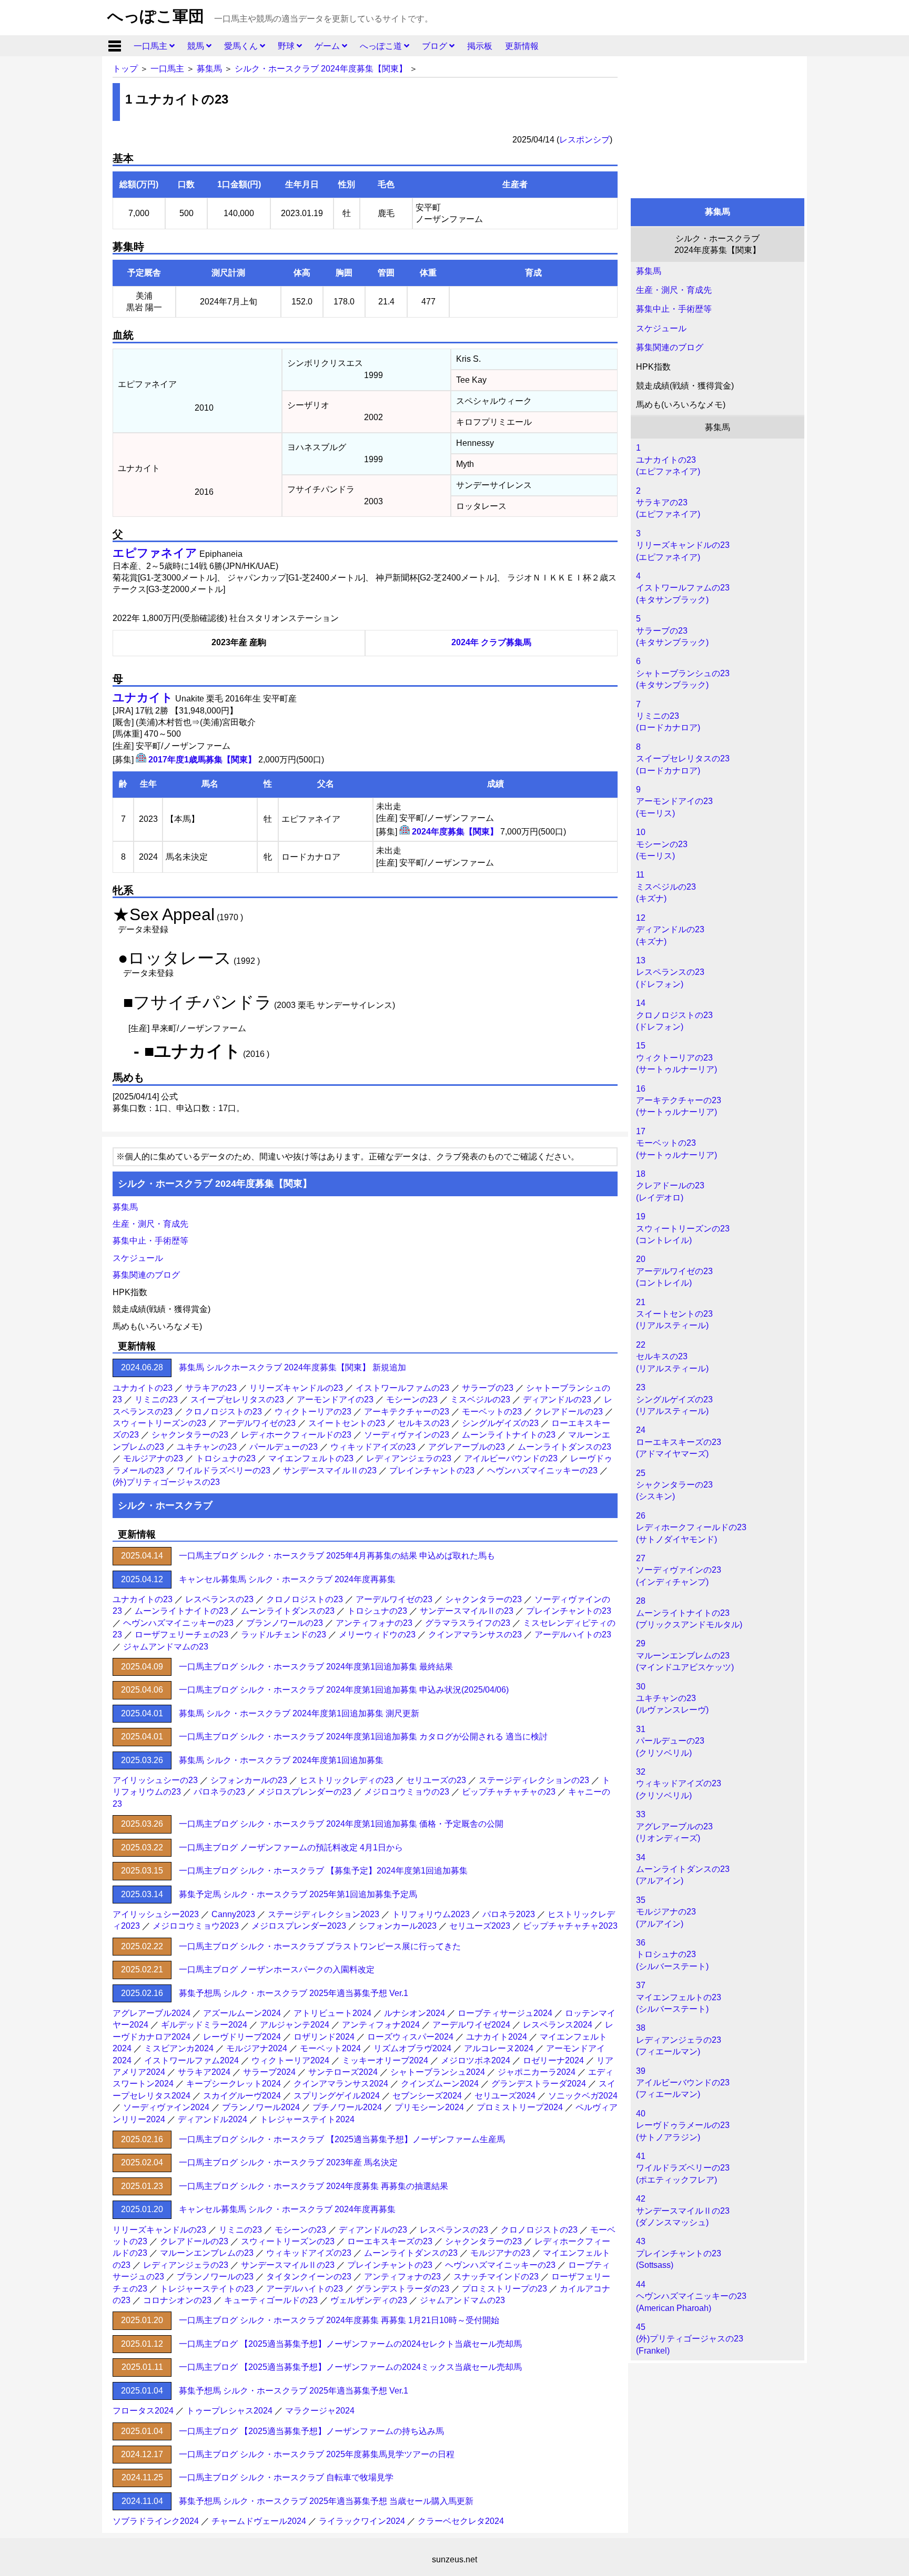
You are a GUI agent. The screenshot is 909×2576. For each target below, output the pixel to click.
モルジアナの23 (153, 1458)
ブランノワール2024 (261, 2107)
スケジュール (661, 328)
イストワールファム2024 (191, 2060)
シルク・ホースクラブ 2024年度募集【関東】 (321, 69)
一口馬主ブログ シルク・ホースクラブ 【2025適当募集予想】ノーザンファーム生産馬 (342, 2139)
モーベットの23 (492, 1412)
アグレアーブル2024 (151, 2013)
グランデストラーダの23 (402, 2289)
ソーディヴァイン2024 (166, 2107)
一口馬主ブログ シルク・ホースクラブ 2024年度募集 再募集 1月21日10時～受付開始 (339, 2320)
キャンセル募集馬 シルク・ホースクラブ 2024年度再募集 (287, 1579)
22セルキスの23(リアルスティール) (672, 1357)
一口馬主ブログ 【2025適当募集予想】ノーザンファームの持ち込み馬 (311, 2431)
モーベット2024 (330, 2048)
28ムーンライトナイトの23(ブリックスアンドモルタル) (689, 1613)
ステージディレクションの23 (534, 1780)
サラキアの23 (211, 1388)
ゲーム (328, 46)
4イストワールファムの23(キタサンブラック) (683, 588)
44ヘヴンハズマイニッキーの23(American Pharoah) (691, 2296)
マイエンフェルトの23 (311, 1458)
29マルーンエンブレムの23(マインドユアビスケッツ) (685, 1655)
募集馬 (209, 69)
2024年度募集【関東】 (455, 832)
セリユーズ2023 (480, 1926)
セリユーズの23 (436, 1780)
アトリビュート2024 (332, 2013)
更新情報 (522, 46)
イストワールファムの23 (402, 1388)
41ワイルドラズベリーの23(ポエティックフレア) (683, 2168)
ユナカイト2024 (497, 2037)
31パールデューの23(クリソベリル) (670, 1741)
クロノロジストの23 (224, 1412)
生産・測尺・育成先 (674, 290)
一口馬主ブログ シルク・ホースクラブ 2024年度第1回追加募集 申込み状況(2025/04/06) (344, 1690)
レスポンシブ (584, 140)
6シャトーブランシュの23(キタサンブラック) (683, 673)
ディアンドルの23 (557, 1399)
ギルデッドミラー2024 (204, 2025)
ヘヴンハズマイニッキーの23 (542, 1470)
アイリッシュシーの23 (155, 1780)
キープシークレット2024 (234, 2084)
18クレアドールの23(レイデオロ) (670, 1186)
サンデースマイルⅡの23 (330, 1470)
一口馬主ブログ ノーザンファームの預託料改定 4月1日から (291, 1847)
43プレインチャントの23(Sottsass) (679, 2253)
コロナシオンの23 (177, 2300)
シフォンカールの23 (249, 1780)
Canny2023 (233, 1914)
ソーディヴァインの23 (407, 1435)
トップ (125, 69)
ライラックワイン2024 (362, 2521)
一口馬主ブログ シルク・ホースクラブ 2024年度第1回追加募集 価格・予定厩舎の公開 (341, 1824)
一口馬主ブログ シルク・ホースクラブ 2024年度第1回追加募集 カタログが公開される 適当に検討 (363, 1737)
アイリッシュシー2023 (156, 1914)
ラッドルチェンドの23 (284, 1635)
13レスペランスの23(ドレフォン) (670, 972)
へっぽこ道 (382, 46)
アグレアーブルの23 (467, 1447)
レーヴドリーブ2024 (242, 2037)
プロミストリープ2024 (520, 2107)
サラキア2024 (204, 2072)
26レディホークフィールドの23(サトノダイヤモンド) (691, 1528)
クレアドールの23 (569, 1412)
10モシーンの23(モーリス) (662, 844)
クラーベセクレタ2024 (461, 2521)
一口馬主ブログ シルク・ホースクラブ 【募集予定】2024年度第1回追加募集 (323, 1871)
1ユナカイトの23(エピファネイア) (668, 460)
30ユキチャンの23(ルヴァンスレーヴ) (672, 1698)
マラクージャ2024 (320, 2411)
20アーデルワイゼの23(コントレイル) (674, 1271)
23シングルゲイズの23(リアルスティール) (674, 1399)
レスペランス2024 (558, 2025)
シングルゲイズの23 (500, 1423)
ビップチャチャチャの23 (509, 1792)
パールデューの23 (284, 1447)
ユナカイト (143, 698)
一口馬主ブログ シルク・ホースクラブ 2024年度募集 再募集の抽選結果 (314, 2186)
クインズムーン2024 (440, 2084)
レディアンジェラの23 (409, 1458)
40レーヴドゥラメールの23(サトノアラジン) (683, 2125)
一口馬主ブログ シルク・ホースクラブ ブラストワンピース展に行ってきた (320, 1946)
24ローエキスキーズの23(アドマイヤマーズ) (679, 1442)
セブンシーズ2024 (427, 2096)
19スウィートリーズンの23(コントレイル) (683, 1228)
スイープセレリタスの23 (237, 1399)
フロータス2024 (143, 2411)
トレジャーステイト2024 (307, 2119)
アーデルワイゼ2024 (471, 2025)
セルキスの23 (423, 1423)
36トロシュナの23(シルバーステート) (672, 1954)
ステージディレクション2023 (324, 1914)
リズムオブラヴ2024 (412, 2048)
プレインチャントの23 (432, 1470)
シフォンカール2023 (398, 1926)
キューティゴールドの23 (271, 2300)
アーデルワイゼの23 (257, 1423)
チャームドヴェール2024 (259, 2521)
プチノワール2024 (347, 2107)
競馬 (197, 46)
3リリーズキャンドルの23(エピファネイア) (683, 545)
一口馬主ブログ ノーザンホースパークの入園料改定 (277, 1969)
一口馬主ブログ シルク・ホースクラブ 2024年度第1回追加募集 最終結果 (316, 1667)
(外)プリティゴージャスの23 (166, 1482)
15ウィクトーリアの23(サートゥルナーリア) (676, 1057)
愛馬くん (242, 46)
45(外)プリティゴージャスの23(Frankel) (690, 2339)
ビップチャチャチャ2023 (570, 1926)
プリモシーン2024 (429, 2107)
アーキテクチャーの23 (407, 1412)
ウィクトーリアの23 (313, 1412)
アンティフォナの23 (374, 1623)
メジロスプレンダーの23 (305, 1792)
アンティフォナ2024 (381, 2025)
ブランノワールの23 (285, 1623)
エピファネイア (155, 553)
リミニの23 (156, 1399)
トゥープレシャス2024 (229, 2411)
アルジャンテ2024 (295, 2025)
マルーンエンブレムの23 (207, 2253)
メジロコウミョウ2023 (196, 1926)
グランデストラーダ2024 (539, 2084)
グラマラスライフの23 (468, 1623)
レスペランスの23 (219, 1599)
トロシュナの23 (226, 1458)
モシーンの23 (412, 1399)
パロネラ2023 (509, 1914)
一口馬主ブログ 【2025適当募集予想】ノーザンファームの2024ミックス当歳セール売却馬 (350, 2367)
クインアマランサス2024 (341, 2084)
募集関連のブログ (670, 347)
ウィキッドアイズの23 (373, 1447)
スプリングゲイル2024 (337, 2096)
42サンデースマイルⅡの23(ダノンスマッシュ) (683, 2211)
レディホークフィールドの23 (296, 1435)
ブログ (436, 46)
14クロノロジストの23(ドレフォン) (674, 1015)
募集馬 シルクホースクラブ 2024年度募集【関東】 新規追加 (292, 1367)
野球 (287, 46)
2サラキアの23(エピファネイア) (668, 503)
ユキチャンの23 (207, 1447)
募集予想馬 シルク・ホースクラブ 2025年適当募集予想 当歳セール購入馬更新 (326, 2501)
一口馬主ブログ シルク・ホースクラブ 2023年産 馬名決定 (288, 2162)
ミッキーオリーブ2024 (385, 2060)
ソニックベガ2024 (583, 2096)
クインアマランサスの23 (475, 1635)
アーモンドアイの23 (335, 1399)
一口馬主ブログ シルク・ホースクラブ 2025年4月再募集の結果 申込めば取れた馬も (337, 1556)
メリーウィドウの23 (377, 1635)
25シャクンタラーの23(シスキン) (674, 1485)
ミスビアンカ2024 (179, 2048)
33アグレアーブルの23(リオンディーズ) (674, 1826)
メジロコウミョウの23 (407, 1792)
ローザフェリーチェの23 (181, 1635)
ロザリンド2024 (324, 2037)
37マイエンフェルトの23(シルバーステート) (679, 1997)
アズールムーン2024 (242, 2013)
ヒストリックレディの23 (347, 1780)
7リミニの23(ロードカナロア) (668, 716)
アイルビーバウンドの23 (511, 1458)
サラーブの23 (488, 1388)
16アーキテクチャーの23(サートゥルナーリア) (679, 1101)
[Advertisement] (718, 125)
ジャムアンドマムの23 (166, 1647)
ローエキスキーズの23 (390, 2241)
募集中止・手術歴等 (674, 309)
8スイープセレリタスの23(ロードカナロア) (683, 759)
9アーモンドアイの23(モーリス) (674, 801)
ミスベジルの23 (480, 1399)
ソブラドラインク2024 (156, 2521)
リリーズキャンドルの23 (296, 1388)
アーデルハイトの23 (573, 1635)
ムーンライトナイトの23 (509, 1435)
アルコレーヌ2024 (499, 2048)
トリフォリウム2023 (431, 1914)
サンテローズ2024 (343, 2072)
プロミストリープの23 (504, 2289)
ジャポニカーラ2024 (537, 2072)
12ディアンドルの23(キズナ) (670, 930)
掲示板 (480, 46)
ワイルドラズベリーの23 (224, 1470)
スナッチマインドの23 (496, 2277)
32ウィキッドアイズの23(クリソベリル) (679, 1784)
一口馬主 (151, 46)
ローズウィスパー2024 (410, 2037)
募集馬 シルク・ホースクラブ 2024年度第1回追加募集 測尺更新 (299, 1713)
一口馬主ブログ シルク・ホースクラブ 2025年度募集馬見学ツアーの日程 (317, 2454)
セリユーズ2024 (505, 2096)
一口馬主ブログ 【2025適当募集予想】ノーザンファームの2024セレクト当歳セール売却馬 (350, 2344)
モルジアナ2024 (257, 2048)
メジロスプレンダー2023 (299, 1926)
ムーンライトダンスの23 (564, 1447)
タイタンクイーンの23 (309, 2277)
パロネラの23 (219, 1792)
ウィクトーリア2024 (290, 2060)
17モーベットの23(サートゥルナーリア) (676, 1143)
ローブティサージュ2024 (505, 2013)
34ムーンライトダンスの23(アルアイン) (683, 1869)
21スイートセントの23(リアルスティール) (674, 1314)
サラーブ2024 (269, 2072)
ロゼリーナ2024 (553, 2060)
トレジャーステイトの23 (207, 2289)
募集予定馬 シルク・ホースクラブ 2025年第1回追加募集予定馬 (298, 1894)
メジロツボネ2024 (476, 2060)
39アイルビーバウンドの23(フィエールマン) (683, 2083)
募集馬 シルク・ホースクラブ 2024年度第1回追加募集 (281, 1760)
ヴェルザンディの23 (369, 2300)
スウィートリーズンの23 (159, 1423)
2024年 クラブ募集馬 (491, 642)
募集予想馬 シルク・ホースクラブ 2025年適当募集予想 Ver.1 (294, 1993)
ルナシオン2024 (415, 2013)
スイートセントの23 (347, 1423)
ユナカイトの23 (143, 1388)
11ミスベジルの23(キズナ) (666, 887)
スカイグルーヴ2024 (242, 2096)
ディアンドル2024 (213, 2119)
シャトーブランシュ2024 (438, 2072)
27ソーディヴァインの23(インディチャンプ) (679, 1570)
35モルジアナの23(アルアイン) (666, 1912)
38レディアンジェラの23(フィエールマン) (679, 2040)
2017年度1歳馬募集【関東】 (202, 760)
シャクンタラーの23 (190, 1435)
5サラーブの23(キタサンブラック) (672, 630)
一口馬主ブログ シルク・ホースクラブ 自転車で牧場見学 (286, 2477)
